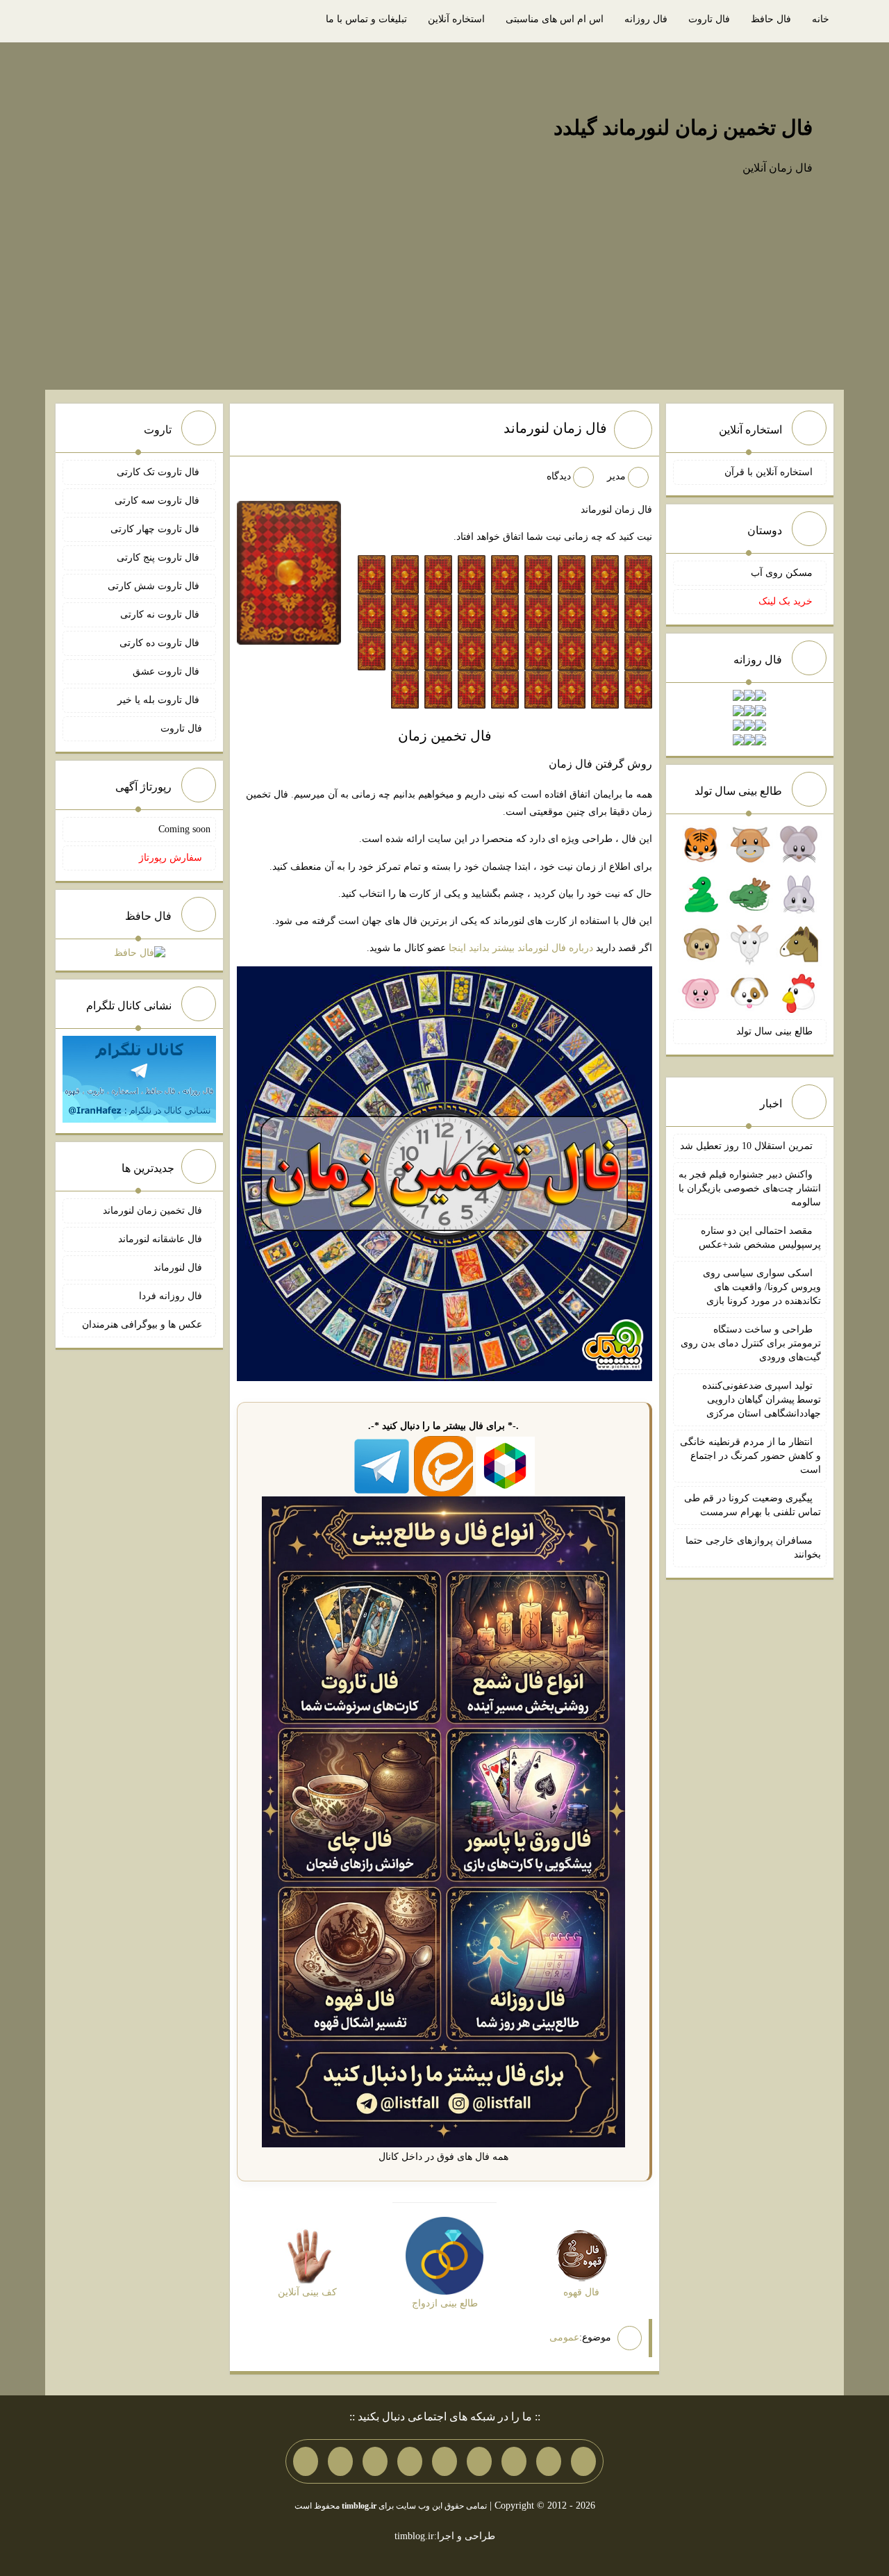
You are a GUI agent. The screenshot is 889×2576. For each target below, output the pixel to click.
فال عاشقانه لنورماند (160, 1239)
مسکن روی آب (782, 573)
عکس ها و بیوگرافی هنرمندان (142, 1324)
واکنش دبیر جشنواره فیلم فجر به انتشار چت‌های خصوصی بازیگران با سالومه (750, 1188)
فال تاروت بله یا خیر (160, 700)
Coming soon (184, 829)
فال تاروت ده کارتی (161, 643)
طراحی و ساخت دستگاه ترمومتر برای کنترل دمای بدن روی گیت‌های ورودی (751, 1343)
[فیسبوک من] (514, 2461)
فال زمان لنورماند (555, 428)
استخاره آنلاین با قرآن (768, 472)
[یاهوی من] (583, 2461)
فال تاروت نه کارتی (161, 614)
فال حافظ (771, 19)
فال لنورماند (178, 1268)
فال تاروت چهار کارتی (156, 529)
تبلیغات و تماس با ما (366, 19)
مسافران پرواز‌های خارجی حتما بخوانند (753, 1547)
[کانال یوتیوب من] (340, 2461)
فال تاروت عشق (167, 671)
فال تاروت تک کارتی (159, 472)
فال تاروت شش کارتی (155, 586)
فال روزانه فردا (171, 1296)
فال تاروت (709, 19)
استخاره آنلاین (456, 19)
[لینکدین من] (306, 2461)
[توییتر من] (410, 2461)
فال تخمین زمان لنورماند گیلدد (683, 127)
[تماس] (444, 2461)
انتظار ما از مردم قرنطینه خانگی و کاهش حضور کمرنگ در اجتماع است (750, 1456)
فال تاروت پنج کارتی (159, 558)
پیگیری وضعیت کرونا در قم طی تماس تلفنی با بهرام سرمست (753, 1505)
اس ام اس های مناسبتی (555, 19)
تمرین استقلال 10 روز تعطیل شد (746, 1146)
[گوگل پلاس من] (375, 2461)
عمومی (564, 2337)
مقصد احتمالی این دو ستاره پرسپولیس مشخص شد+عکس (760, 1238)
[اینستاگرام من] (479, 2461)
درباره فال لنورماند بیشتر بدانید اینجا (521, 948)
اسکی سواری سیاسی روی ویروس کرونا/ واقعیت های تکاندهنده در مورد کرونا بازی (762, 1287)
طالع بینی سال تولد (774, 1031)
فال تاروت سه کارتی (158, 501)
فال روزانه (646, 19)
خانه (821, 19)
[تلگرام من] (549, 2461)
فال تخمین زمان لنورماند (152, 1211)
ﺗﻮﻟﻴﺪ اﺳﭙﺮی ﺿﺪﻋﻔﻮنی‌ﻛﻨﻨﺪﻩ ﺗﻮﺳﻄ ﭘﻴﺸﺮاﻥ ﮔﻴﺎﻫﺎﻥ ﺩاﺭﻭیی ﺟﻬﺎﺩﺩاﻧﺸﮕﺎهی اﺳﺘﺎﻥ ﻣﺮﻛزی (762, 1400)
